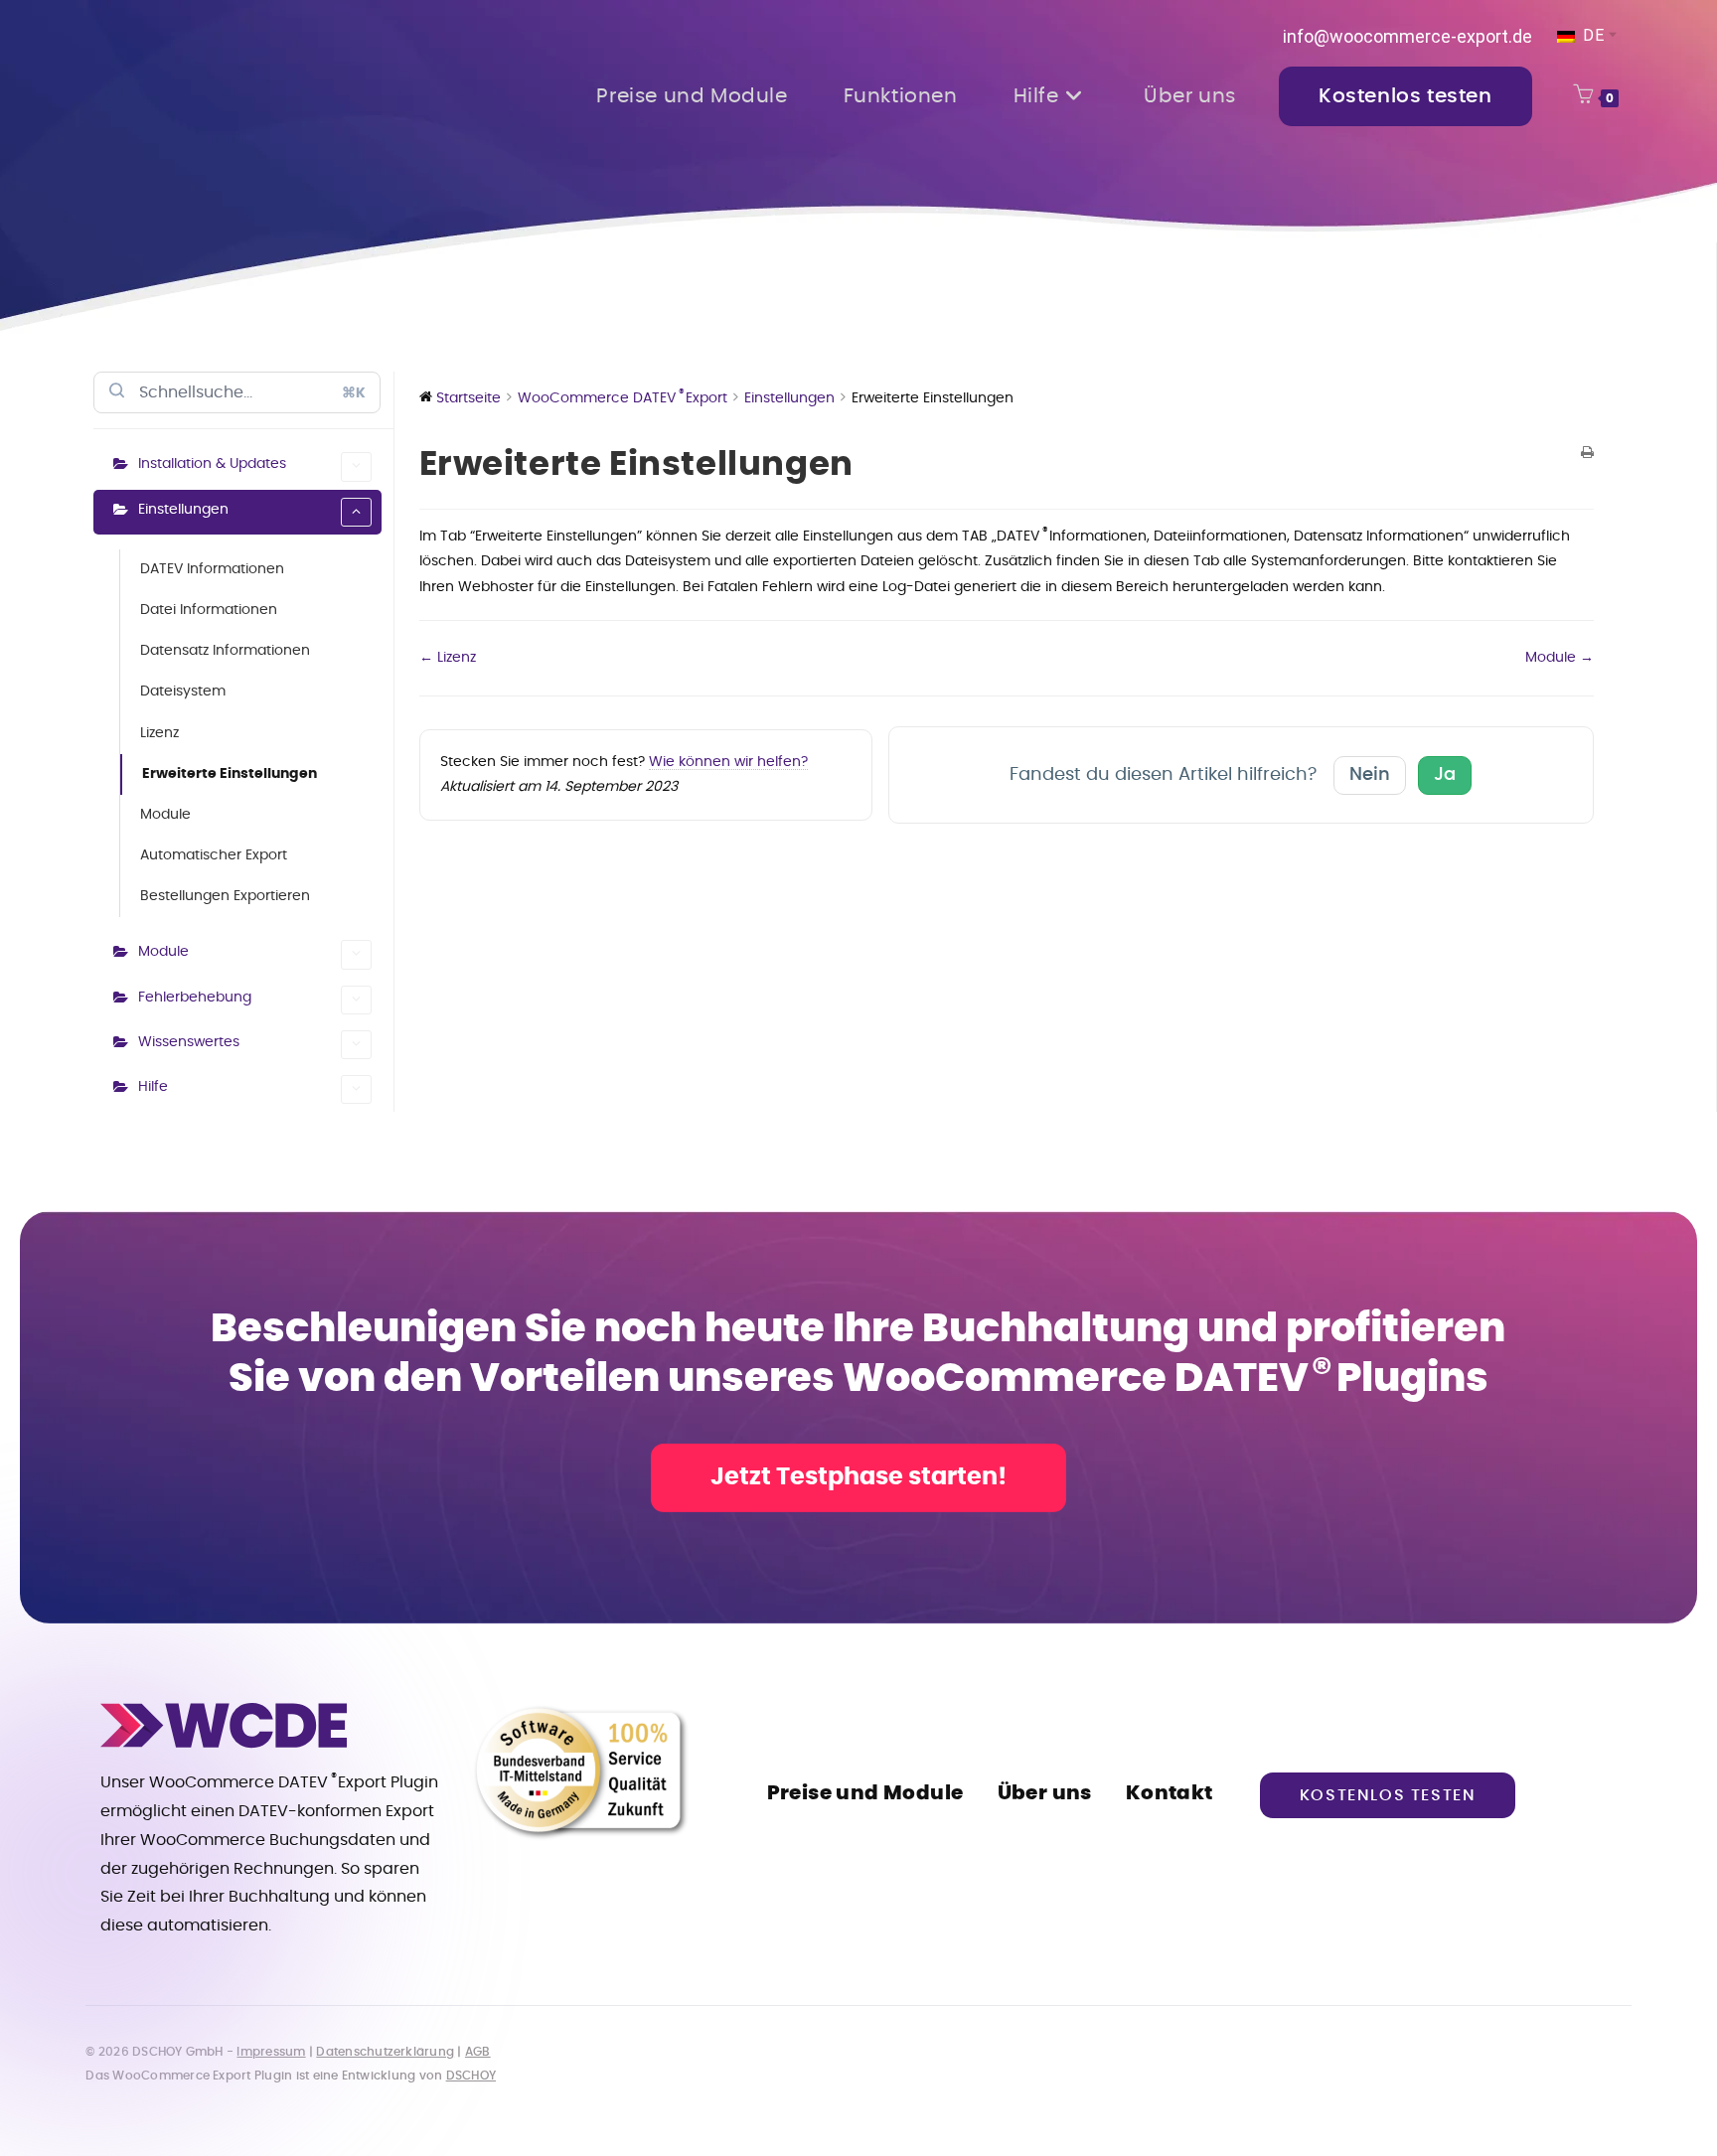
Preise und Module (865, 1793)
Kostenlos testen (1388, 1795)
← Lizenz (448, 658)
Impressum (271, 2052)
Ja (1445, 775)
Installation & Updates (212, 464)
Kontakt (1170, 1793)
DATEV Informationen (212, 569)
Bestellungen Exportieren (225, 896)
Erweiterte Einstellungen (230, 774)
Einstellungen (183, 510)
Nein (1370, 775)
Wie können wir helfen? (728, 762)
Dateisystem (183, 692)
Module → (1560, 658)
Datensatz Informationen (225, 651)
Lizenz (159, 733)
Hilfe (153, 1087)
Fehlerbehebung (195, 998)
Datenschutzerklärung (385, 2052)
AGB (478, 2052)
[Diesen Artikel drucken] (1587, 455)
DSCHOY (471, 2076)
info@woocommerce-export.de (1407, 36)
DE (1591, 35)
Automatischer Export (214, 855)
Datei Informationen (209, 610)
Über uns (1045, 1793)
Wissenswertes (189, 1042)
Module (165, 815)
